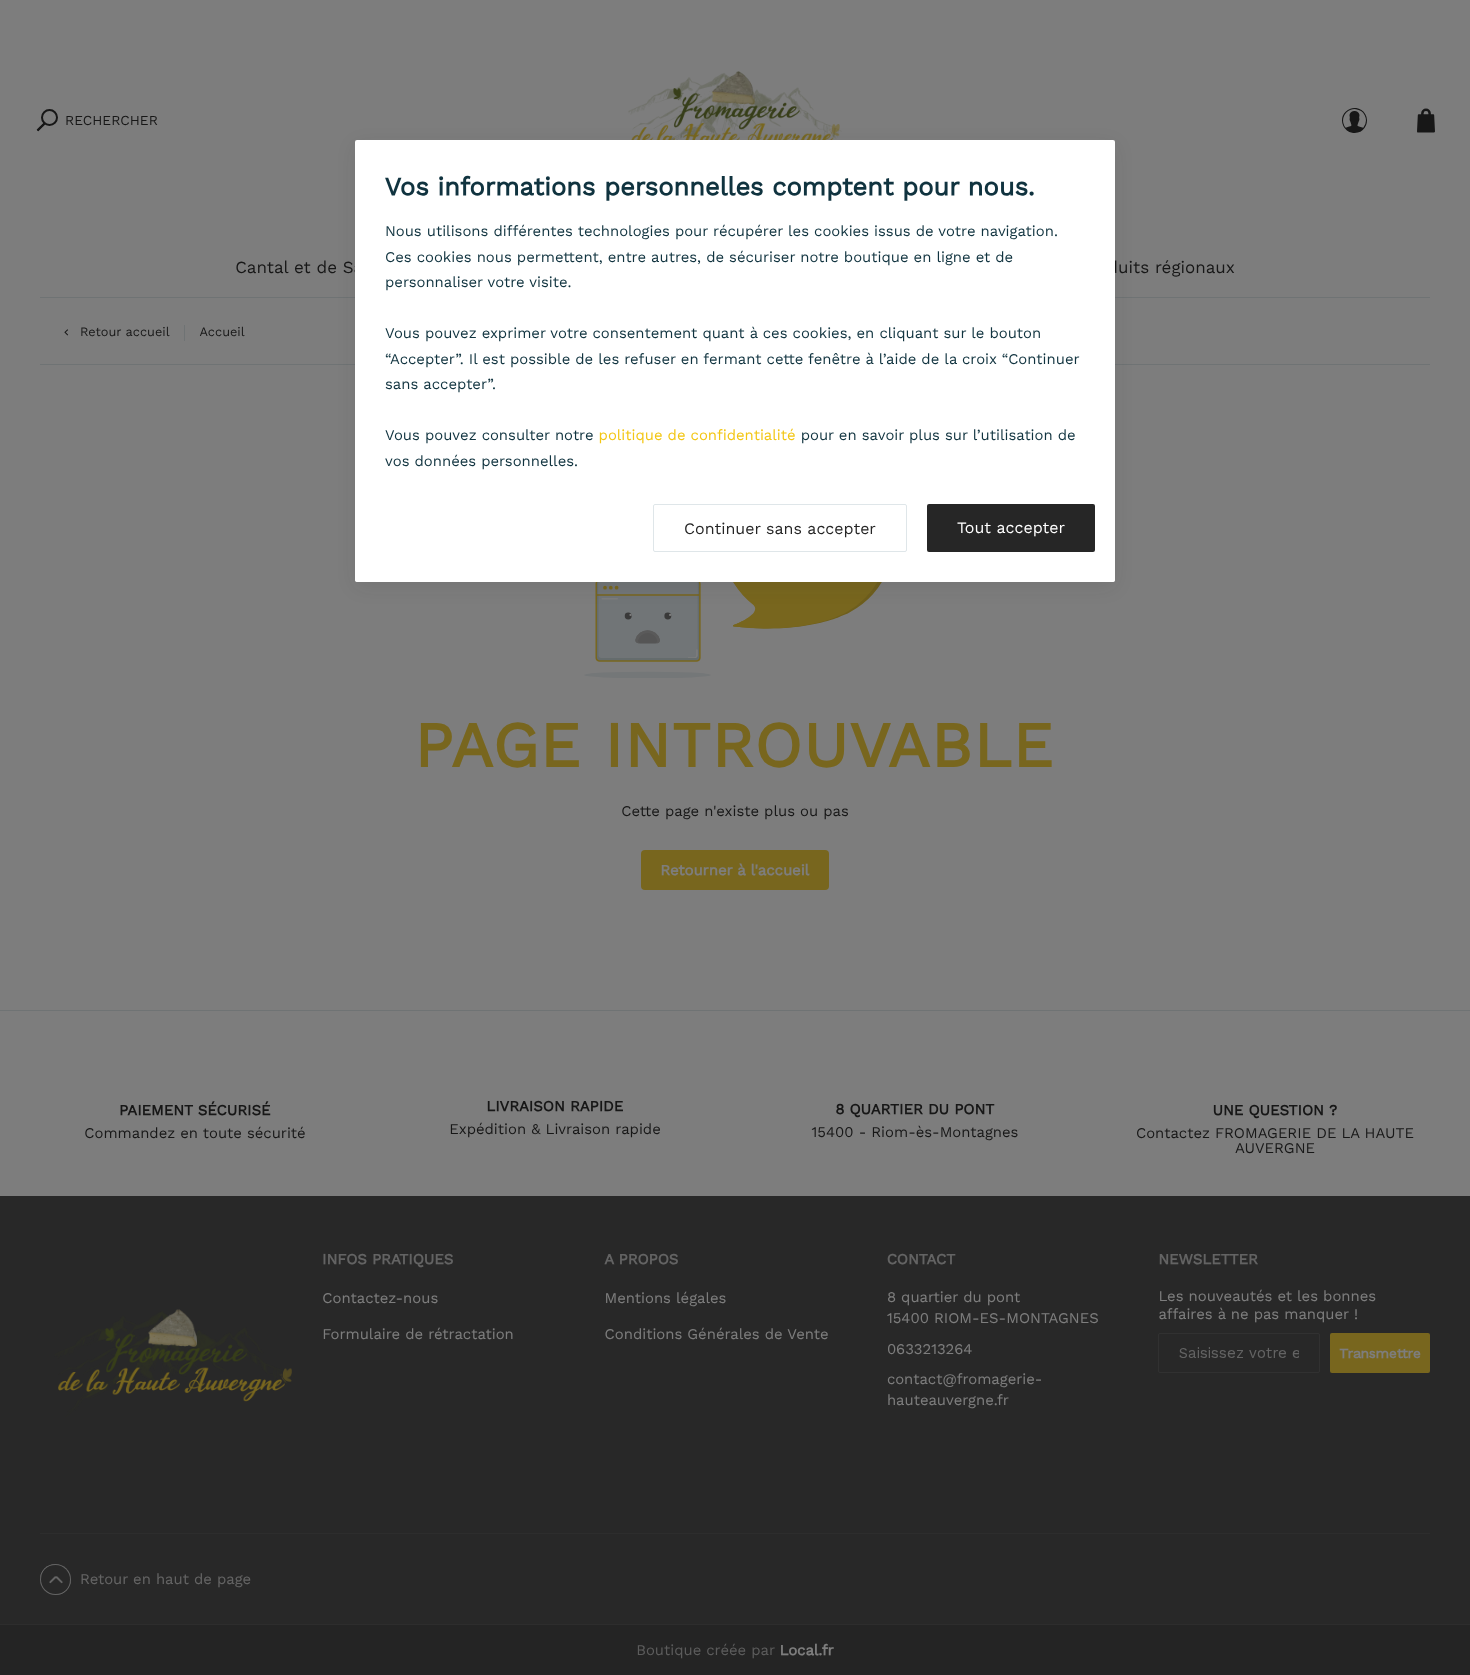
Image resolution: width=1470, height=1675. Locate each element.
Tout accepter (1011, 527)
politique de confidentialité (697, 435)
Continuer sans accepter (780, 528)
